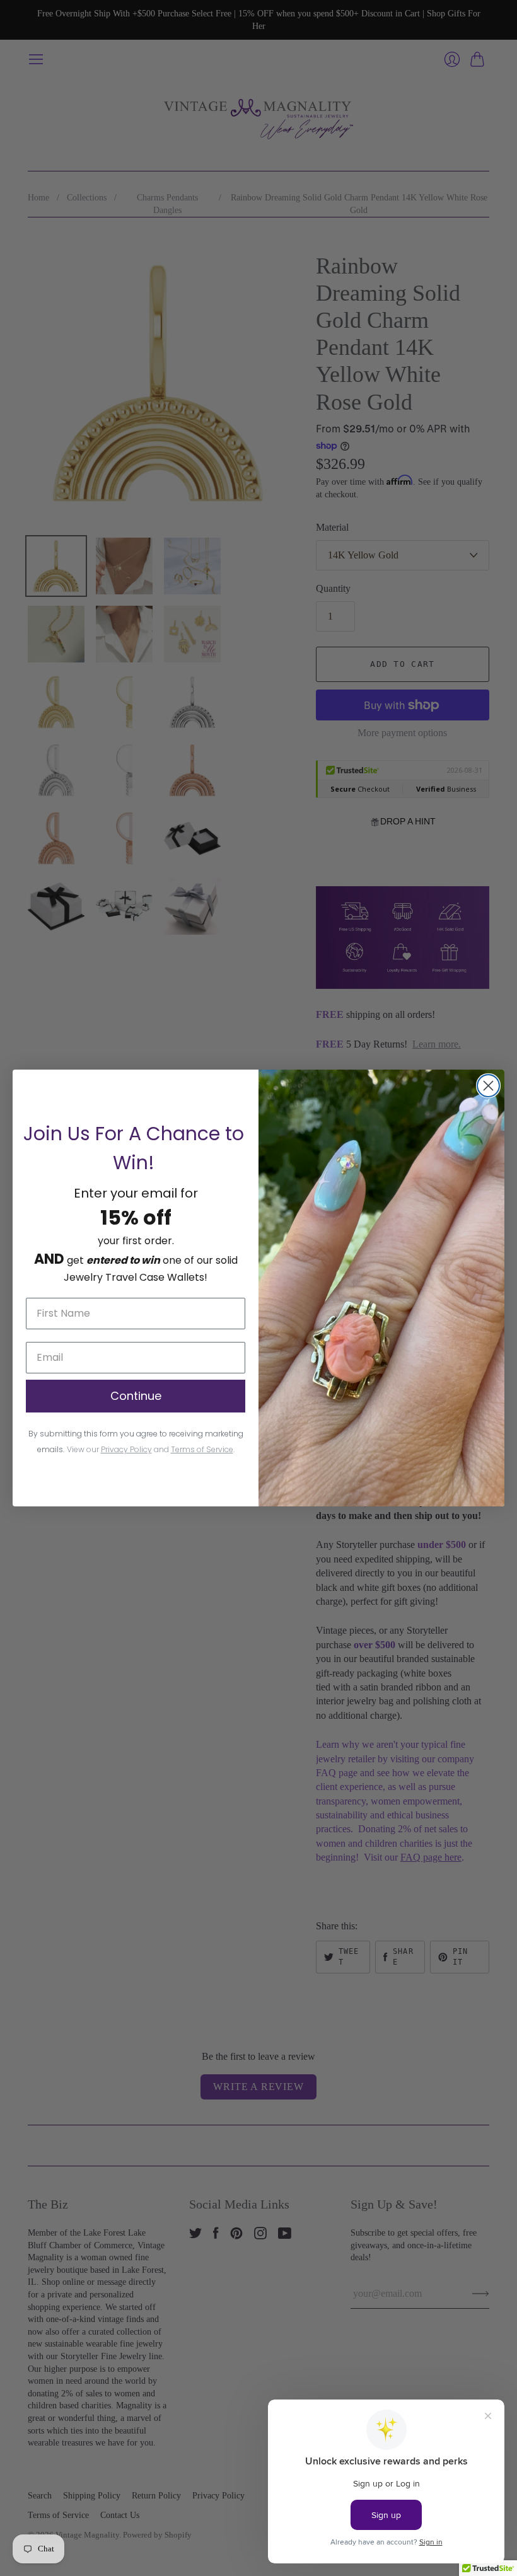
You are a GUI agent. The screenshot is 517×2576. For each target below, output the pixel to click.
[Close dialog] (488, 1086)
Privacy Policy (126, 1449)
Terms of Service (202, 1449)
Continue (136, 1396)
